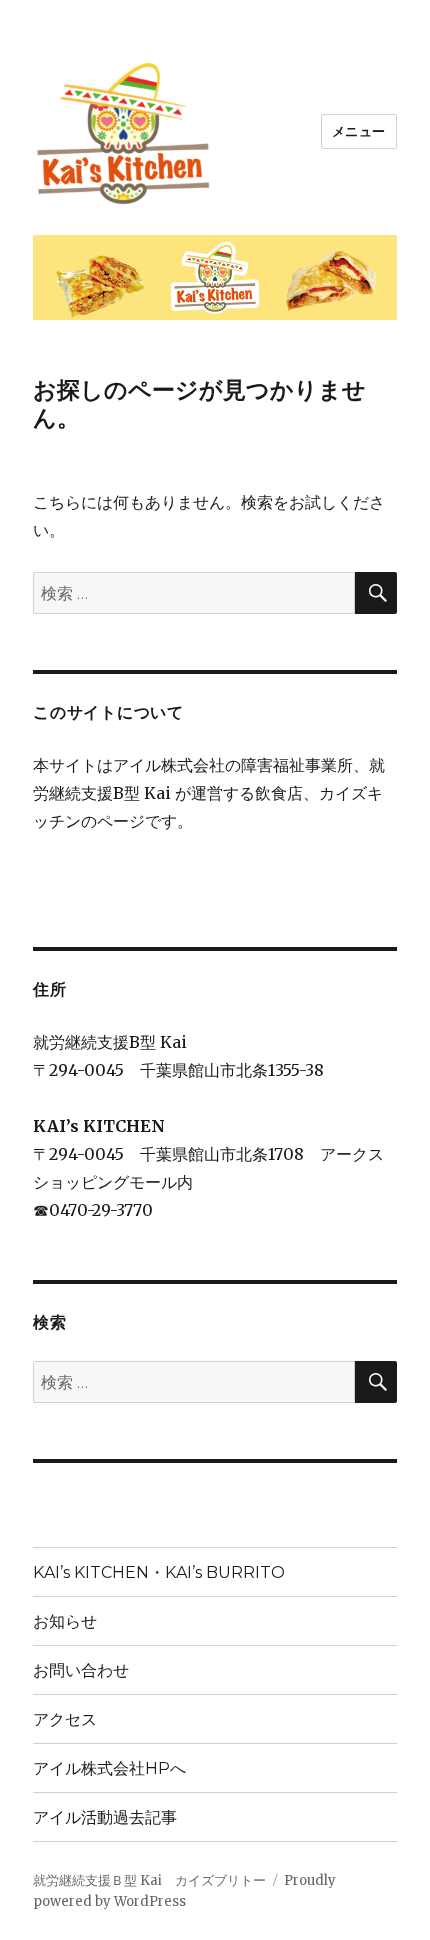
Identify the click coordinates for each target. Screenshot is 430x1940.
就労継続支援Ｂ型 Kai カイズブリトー (149, 1880)
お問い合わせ (81, 1670)
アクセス (65, 1719)
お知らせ (65, 1621)
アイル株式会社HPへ (109, 1768)
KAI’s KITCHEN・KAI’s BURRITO (159, 1572)
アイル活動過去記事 (105, 1817)
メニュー (359, 131)
